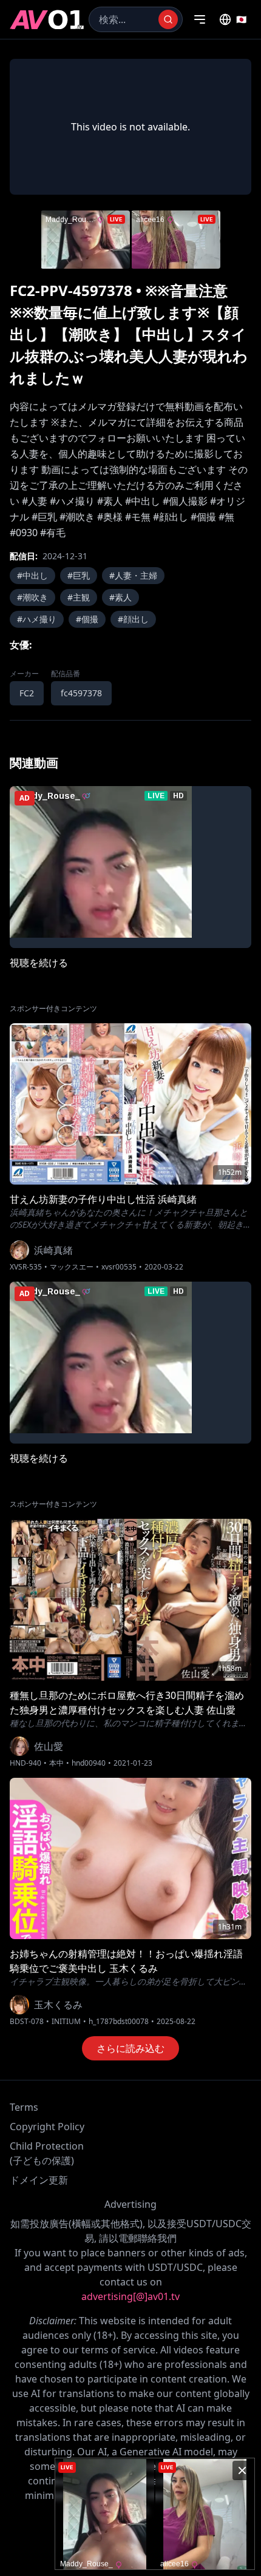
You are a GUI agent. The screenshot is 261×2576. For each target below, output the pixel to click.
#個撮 (87, 619)
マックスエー (72, 1267)
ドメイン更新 (39, 2180)
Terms (24, 2107)
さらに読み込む (130, 2048)
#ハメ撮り (37, 619)
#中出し (32, 575)
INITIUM (66, 2022)
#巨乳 (79, 575)
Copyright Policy (47, 2127)
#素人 (120, 597)
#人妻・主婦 (133, 575)
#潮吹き (32, 597)
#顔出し (133, 619)
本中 (56, 1763)
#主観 (79, 597)
